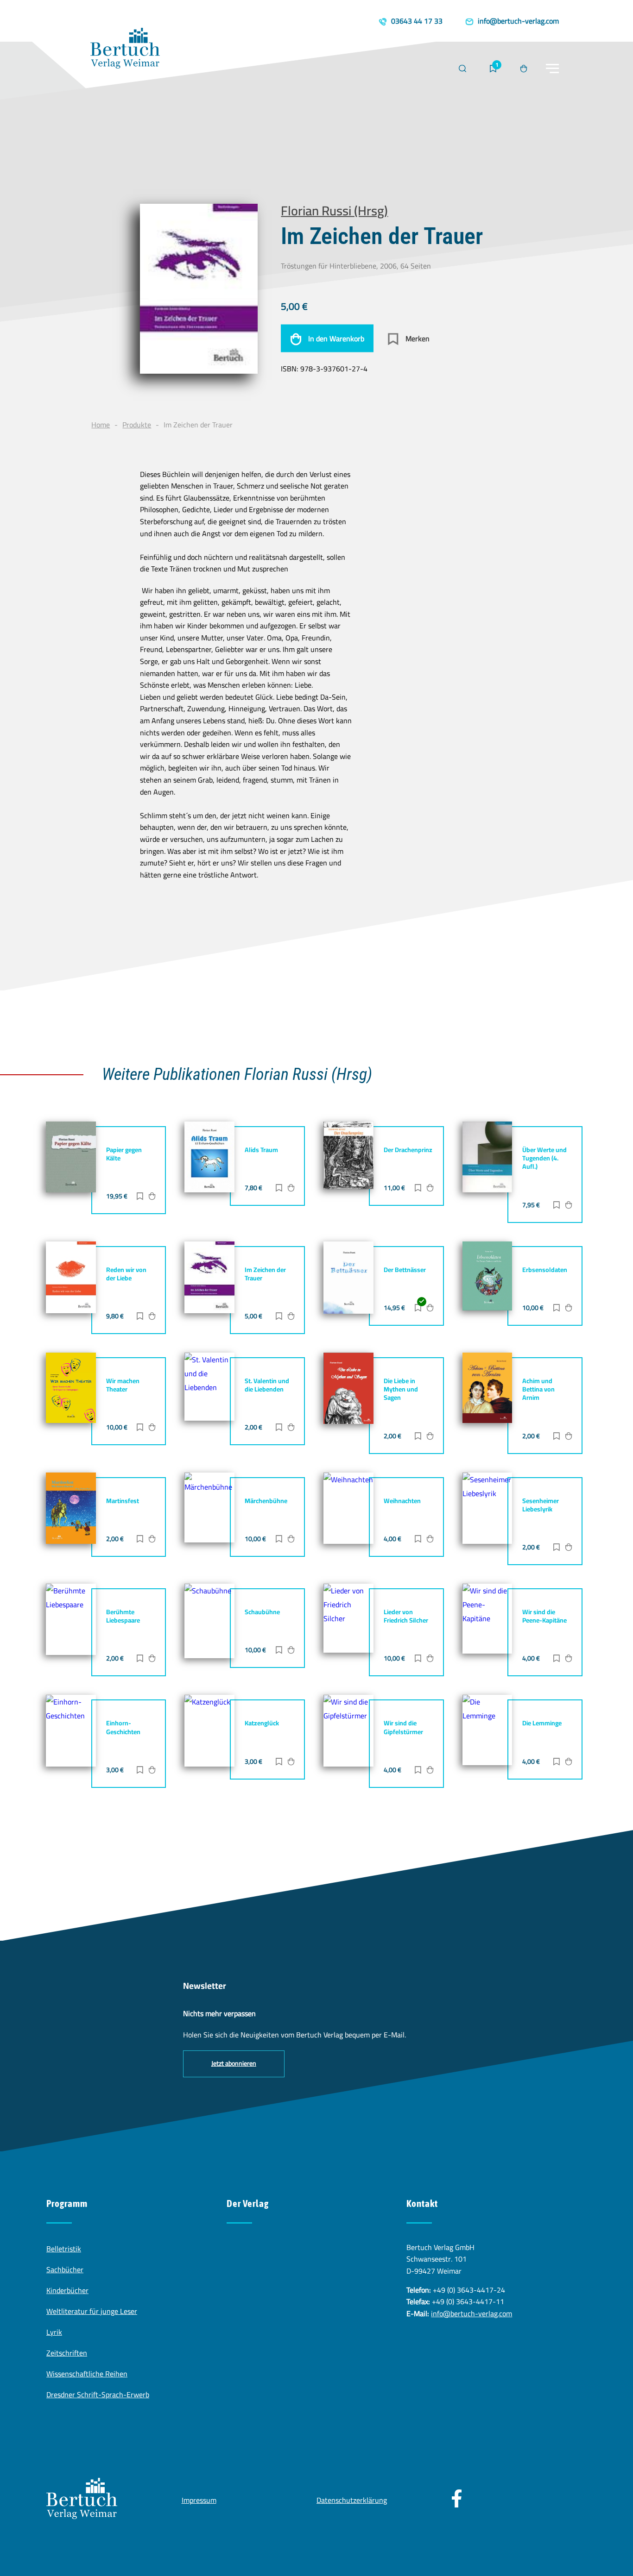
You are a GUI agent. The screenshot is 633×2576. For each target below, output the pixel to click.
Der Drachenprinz (408, 1150)
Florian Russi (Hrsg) (334, 210)
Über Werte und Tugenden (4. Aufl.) (544, 1158)
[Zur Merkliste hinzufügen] (140, 1197)
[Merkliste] (493, 69)
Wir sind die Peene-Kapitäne (544, 1616)
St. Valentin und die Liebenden (267, 1385)
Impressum (199, 2500)
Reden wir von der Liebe (126, 1274)
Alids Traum (261, 1150)
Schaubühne (262, 1612)
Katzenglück (262, 1723)
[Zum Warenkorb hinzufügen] (152, 1197)
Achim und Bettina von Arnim (538, 1389)
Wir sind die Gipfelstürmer (403, 1727)
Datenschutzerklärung (352, 2500)
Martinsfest (123, 1501)
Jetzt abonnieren (234, 2063)
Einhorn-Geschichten (123, 1727)
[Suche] (462, 69)
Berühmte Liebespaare (123, 1616)
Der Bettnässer (405, 1270)
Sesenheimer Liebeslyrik (541, 1505)
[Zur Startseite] (125, 50)
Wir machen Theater (123, 1385)
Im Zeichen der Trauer (265, 1274)
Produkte (137, 425)
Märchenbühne (266, 1501)
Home (101, 425)
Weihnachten (402, 1501)
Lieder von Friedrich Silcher (406, 1616)
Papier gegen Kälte (124, 1154)
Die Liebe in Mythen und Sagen (401, 1389)
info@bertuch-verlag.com (472, 2313)
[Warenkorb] (524, 69)
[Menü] (552, 69)
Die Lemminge (542, 1723)
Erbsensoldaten (545, 1270)
